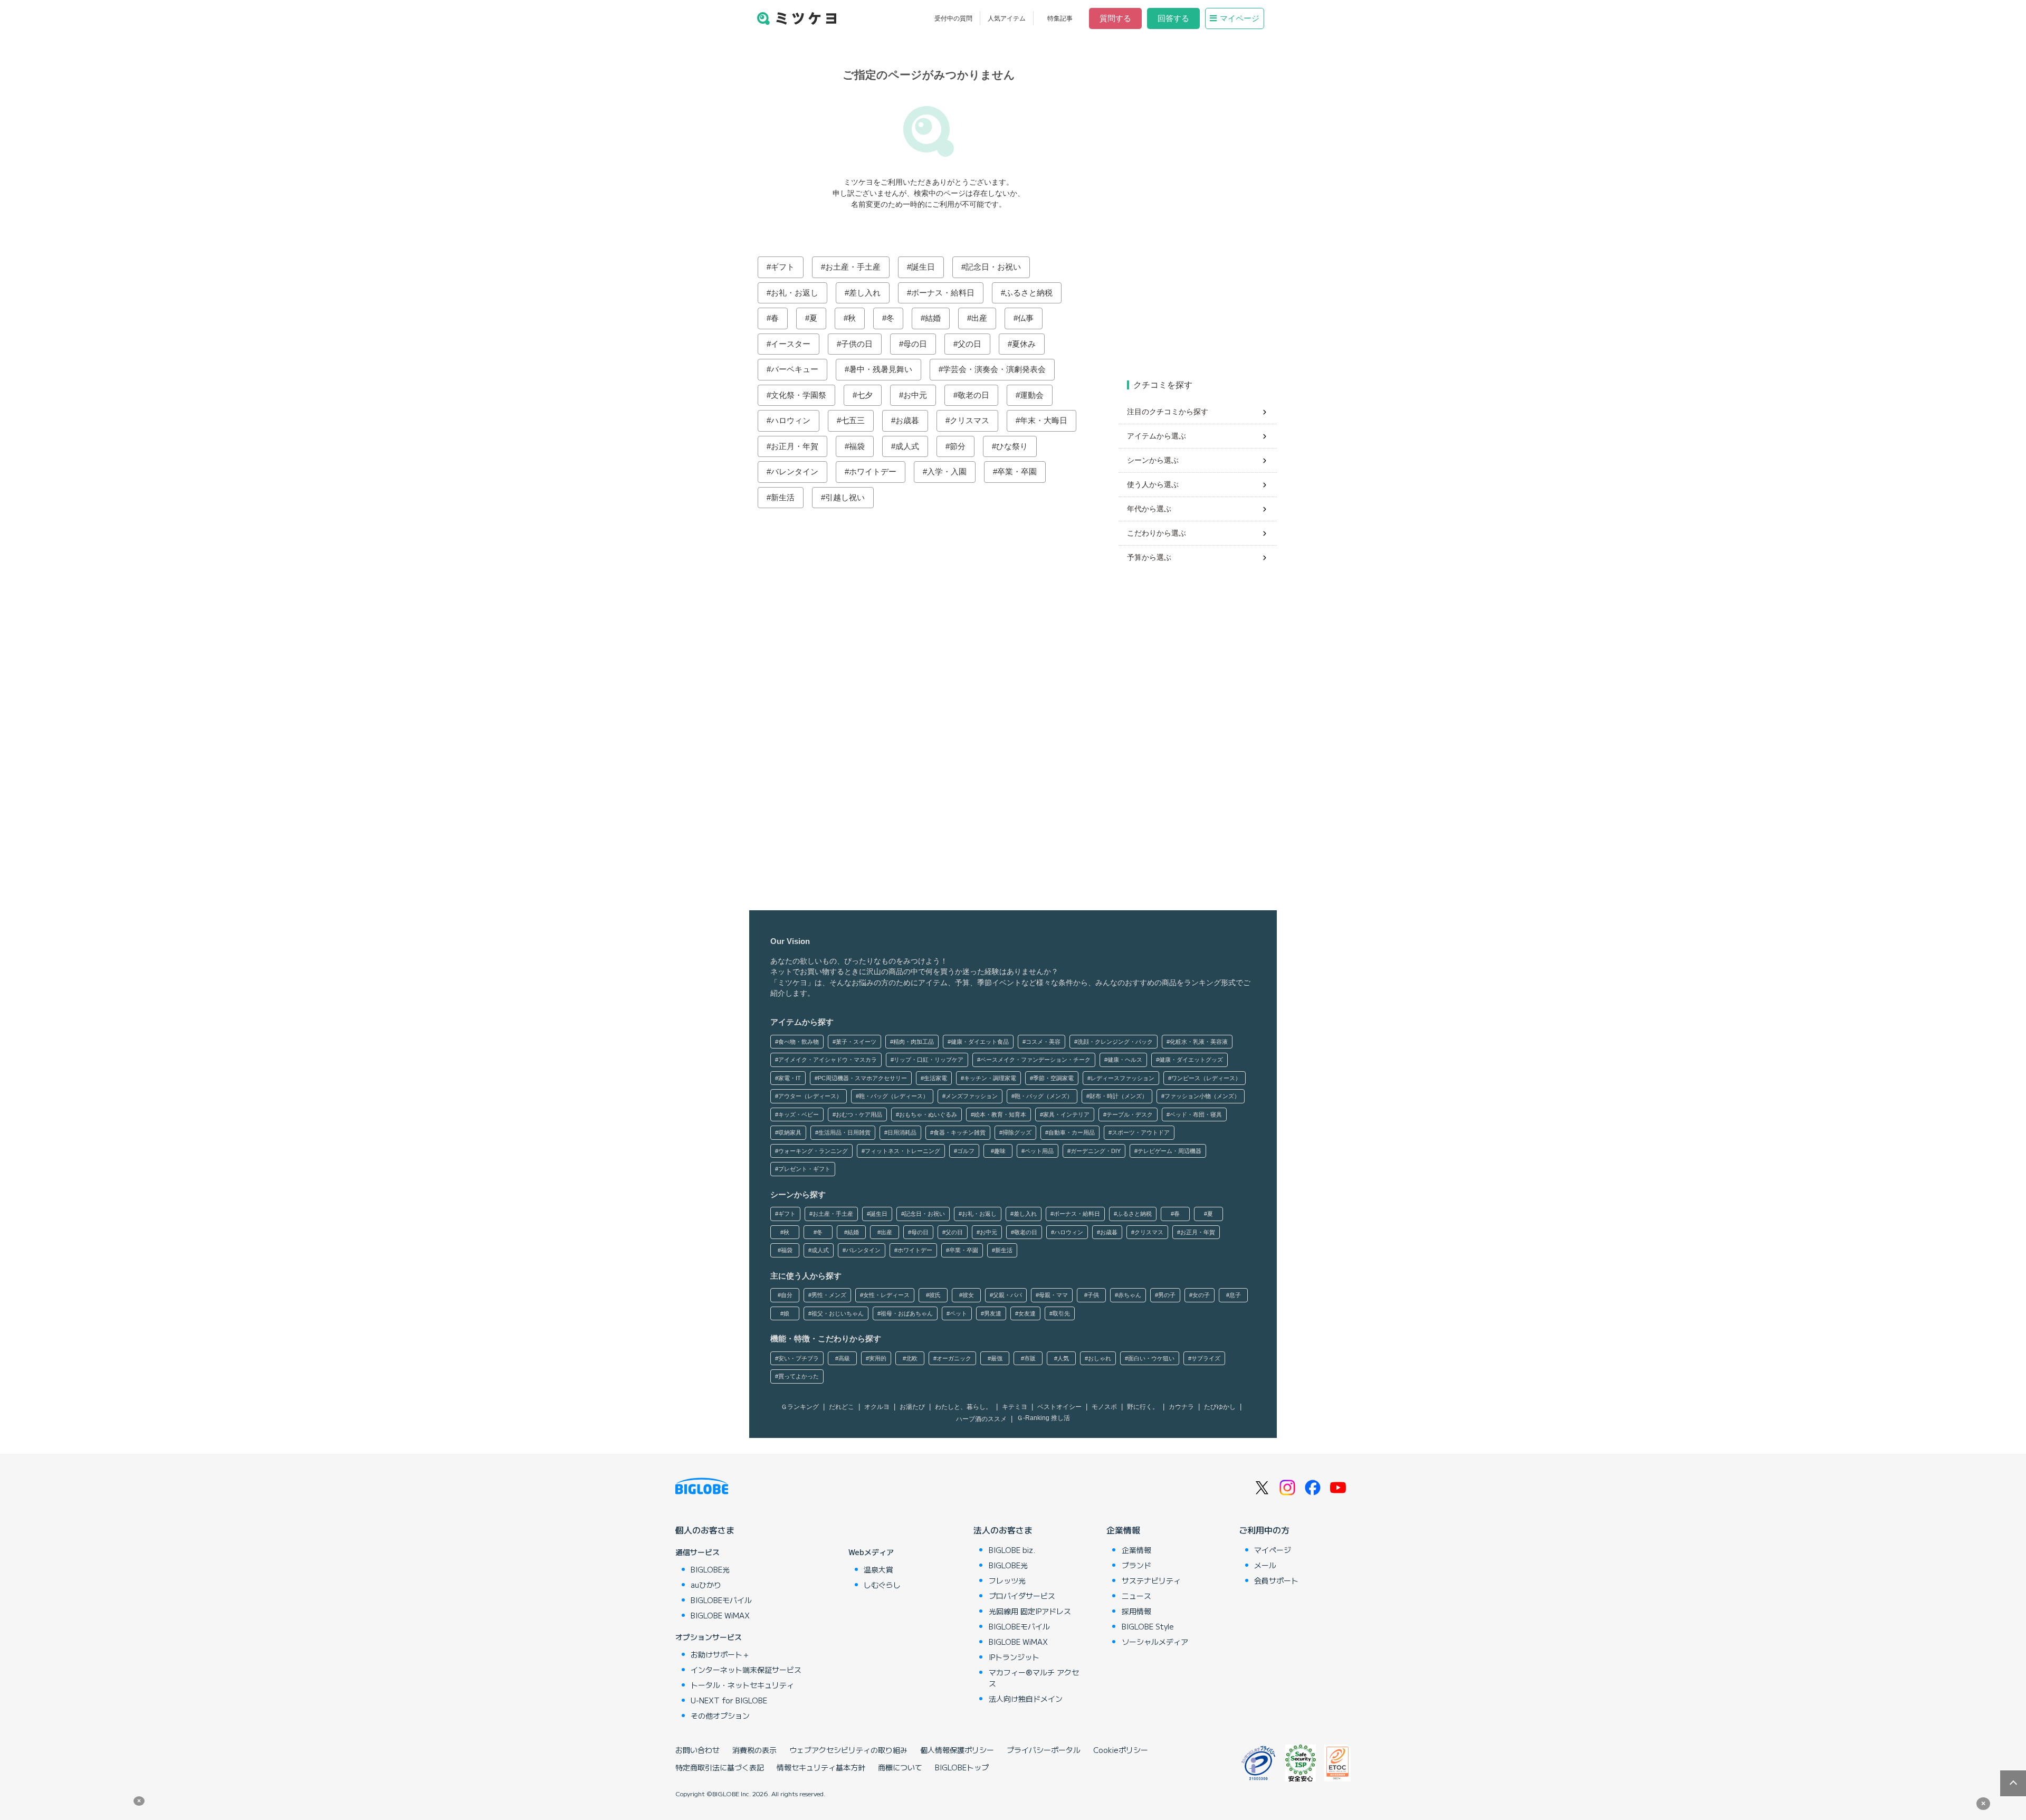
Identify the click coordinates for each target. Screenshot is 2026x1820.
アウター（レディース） (810, 1096)
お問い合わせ (697, 1750)
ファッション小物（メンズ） (1202, 1096)
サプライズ (1206, 1358)
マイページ (1240, 18)
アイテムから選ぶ (1157, 436)
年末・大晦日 (1044, 420)
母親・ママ (1053, 1295)
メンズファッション (972, 1096)
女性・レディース (886, 1295)
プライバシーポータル (1044, 1750)
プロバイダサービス (1022, 1596)
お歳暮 (907, 420)
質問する (1115, 18)
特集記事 (1060, 18)
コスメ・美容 (1043, 1042)
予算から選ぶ (1149, 557)
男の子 (1167, 1295)
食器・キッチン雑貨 (959, 1132)
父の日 (969, 344)
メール (1265, 1565)
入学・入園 (947, 471)
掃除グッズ (1017, 1132)
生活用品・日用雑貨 (844, 1132)
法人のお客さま (1003, 1530)
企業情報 (1123, 1530)
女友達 (1027, 1313)
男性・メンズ (829, 1295)
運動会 (1032, 395)
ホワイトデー (873, 471)
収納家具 (790, 1132)
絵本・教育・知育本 (1000, 1114)
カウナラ (1181, 1407)
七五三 (853, 420)
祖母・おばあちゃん (907, 1313)
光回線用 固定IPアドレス (1030, 1611)
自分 (787, 1295)
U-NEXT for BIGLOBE (729, 1700)
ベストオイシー (1059, 1407)
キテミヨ (1015, 1407)
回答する (1173, 18)
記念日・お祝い (993, 267)
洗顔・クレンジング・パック (1115, 1042)
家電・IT (790, 1078)
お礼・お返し (795, 293)
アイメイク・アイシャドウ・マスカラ (828, 1060)
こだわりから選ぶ (1157, 533)
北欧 (912, 1358)
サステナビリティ (1151, 1580)
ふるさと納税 (1029, 293)
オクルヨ (877, 1407)
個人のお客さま (705, 1530)
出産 (979, 318)
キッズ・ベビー (799, 1114)
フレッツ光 (1007, 1580)
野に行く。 (1143, 1407)
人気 (1063, 1358)
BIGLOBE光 (710, 1569)
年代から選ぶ (1149, 509)
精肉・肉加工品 (914, 1042)
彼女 (968, 1295)
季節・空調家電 (1053, 1078)
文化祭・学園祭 (799, 395)
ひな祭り (1012, 446)
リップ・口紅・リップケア (929, 1060)
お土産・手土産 (853, 267)
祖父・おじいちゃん (838, 1313)
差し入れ (865, 293)
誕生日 (923, 267)
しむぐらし (882, 1585)
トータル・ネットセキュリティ (742, 1685)
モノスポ (1104, 1407)
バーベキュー (795, 369)
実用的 (878, 1358)
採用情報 (1136, 1611)
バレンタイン (795, 471)
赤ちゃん (1130, 1295)
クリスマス (969, 420)
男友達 (993, 1313)
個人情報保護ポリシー (957, 1750)
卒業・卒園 (1017, 471)
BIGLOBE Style (1148, 1626)
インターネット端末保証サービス (746, 1670)
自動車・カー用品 (1072, 1132)
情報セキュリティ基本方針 (821, 1767)
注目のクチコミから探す (1168, 412)
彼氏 (935, 1295)
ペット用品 (1039, 1151)
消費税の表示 (754, 1750)
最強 (997, 1358)
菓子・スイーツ (856, 1042)
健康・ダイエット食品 (980, 1042)
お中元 (915, 395)
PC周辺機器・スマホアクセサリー (862, 1078)
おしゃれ (1100, 1358)
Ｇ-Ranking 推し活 (1043, 1418)
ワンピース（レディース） (1206, 1078)
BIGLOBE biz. (1012, 1550)
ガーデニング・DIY (1096, 1151)
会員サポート (1276, 1580)
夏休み (1024, 344)
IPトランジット (1014, 1657)
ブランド (1136, 1565)
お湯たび (912, 1407)
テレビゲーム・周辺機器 (1169, 1151)
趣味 (1000, 1151)
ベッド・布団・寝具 (1196, 1114)
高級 (844, 1358)
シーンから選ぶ (1153, 460)
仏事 (1026, 318)
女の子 (1201, 1295)
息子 (1235, 1295)
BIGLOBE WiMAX (720, 1615)
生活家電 (935, 1078)
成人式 (907, 446)
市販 (1030, 1358)
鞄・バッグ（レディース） (894, 1096)
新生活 (783, 497)
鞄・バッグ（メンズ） (1044, 1096)
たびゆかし (1220, 1407)
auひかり (706, 1585)
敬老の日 (973, 395)
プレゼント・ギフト (804, 1169)
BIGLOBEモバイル (721, 1600)
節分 (958, 446)
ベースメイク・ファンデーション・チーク (1035, 1060)
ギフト (783, 267)
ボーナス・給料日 (943, 293)
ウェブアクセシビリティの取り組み (848, 1750)
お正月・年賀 (795, 446)
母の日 (915, 344)
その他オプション (720, 1716)
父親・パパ (1007, 1295)
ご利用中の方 (1264, 1530)
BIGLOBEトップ (962, 1767)
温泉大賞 (878, 1569)
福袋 (857, 446)
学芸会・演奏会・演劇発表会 (994, 369)
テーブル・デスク (1130, 1114)
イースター (791, 344)
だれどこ (842, 1407)
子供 (1093, 1295)
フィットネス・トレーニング (902, 1151)
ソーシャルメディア (1155, 1642)
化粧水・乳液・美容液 (1199, 1042)
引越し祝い (845, 497)
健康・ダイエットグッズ (1191, 1060)
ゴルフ (966, 1151)
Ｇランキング (800, 1407)
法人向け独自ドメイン (1026, 1699)
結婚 (933, 318)
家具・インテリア (1066, 1114)
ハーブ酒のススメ (981, 1419)
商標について (900, 1767)
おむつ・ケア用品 (859, 1114)
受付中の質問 (953, 18)
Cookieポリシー (1121, 1750)
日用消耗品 (902, 1132)
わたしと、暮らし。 (963, 1407)
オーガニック (954, 1358)
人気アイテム (1007, 18)
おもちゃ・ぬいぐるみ (928, 1114)
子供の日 (857, 344)
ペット (958, 1313)
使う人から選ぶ (1153, 484)
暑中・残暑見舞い (881, 369)
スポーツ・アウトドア (1141, 1132)
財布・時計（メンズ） (1119, 1096)
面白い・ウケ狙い (1151, 1358)
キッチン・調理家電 (990, 1078)
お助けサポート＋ (720, 1654)
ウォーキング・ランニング (813, 1151)
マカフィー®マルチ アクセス (1034, 1678)
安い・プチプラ (799, 1358)
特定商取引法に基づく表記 (720, 1767)
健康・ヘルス (1125, 1060)
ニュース (1136, 1596)
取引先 (1061, 1313)
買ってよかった (799, 1376)
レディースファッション (1122, 1078)
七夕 (865, 395)
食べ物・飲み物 (799, 1042)
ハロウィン (791, 420)
